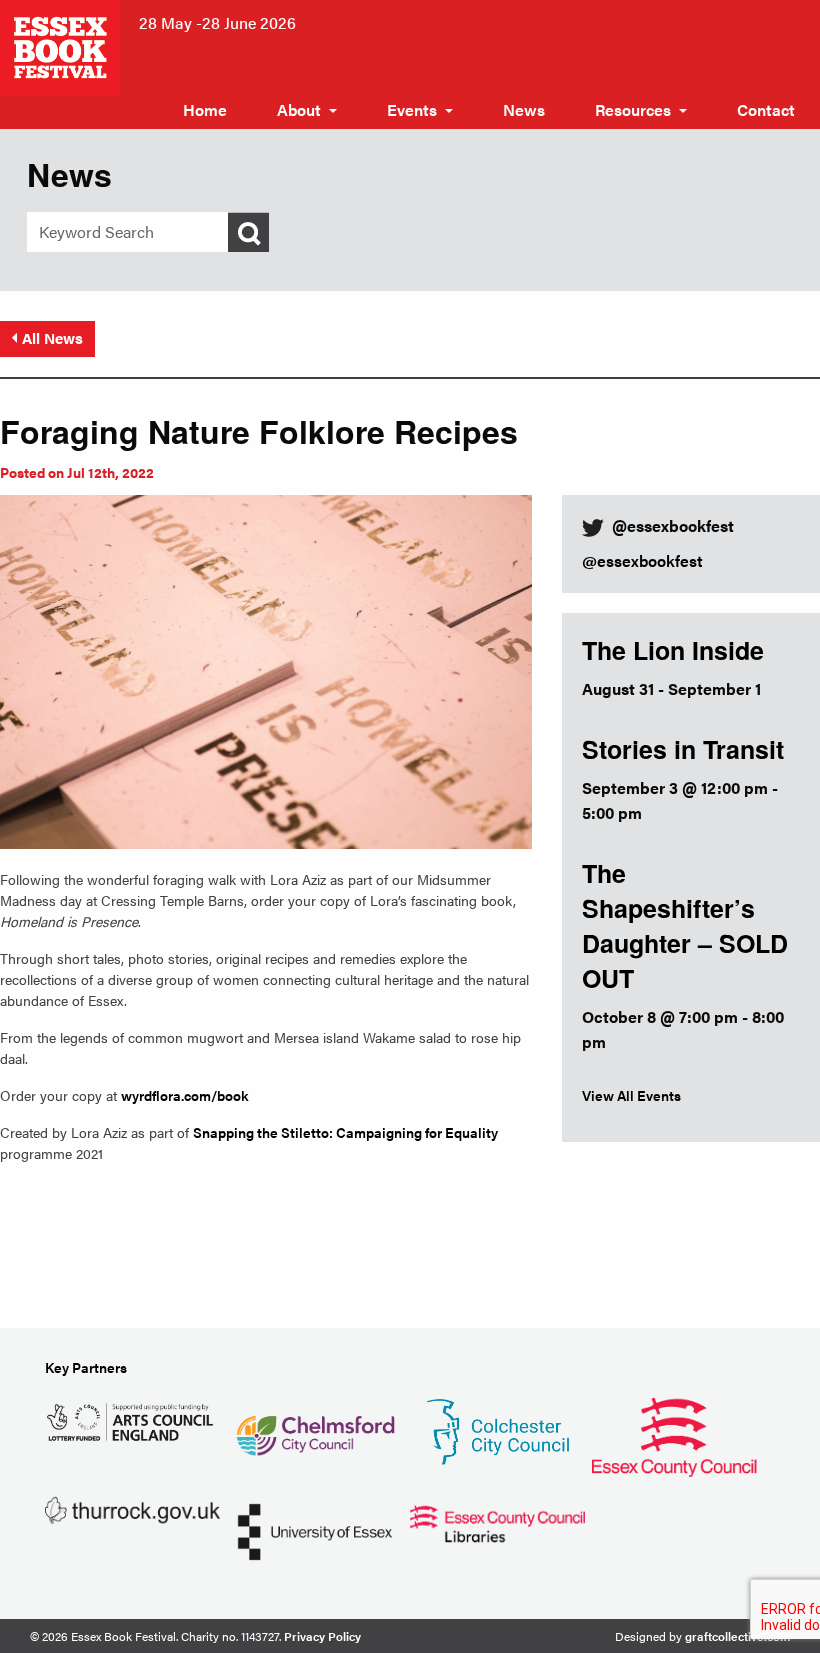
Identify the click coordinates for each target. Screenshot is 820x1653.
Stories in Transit (683, 749)
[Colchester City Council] (497, 1430)
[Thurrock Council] (132, 1508)
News (524, 109)
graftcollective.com (737, 1636)
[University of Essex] (314, 1530)
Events (412, 109)
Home (205, 109)
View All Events (631, 1095)
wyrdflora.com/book (185, 1095)
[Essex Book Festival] (62, 45)
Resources (633, 109)
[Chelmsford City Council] (314, 1427)
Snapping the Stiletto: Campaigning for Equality (345, 1132)
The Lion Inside (673, 650)
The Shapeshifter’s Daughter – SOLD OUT (685, 925)
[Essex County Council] (674, 1435)
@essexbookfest (642, 560)
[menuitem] (205, 110)
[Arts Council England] (132, 1419)
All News (52, 337)
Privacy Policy (322, 1636)
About (299, 109)
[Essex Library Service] (497, 1521)
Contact (766, 109)
